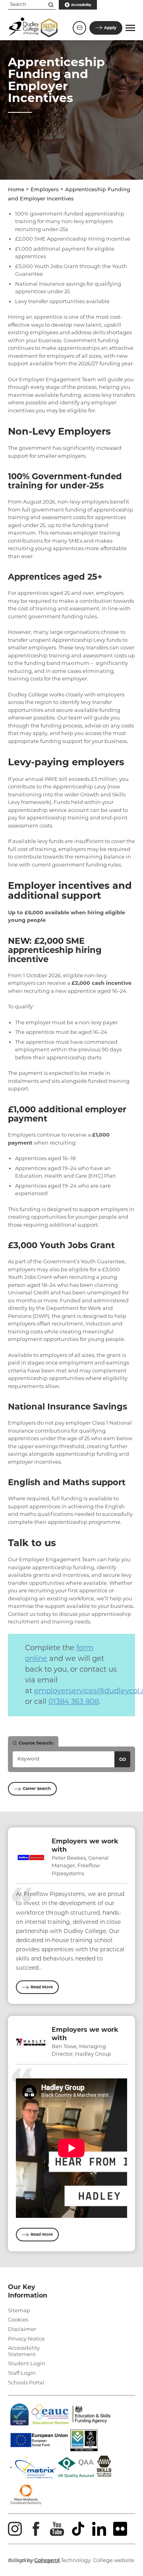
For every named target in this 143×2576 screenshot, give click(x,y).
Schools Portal (26, 2382)
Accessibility (81, 5)
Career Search (37, 1789)
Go (123, 1759)
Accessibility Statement (24, 2351)
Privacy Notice (26, 2339)
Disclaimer (22, 2329)
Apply (110, 28)
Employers (45, 190)
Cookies (18, 2319)
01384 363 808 (74, 1702)
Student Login (27, 2363)
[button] (130, 28)
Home (16, 190)
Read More (42, 1987)
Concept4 (47, 2560)
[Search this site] (51, 5)
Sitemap (19, 2310)
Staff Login (22, 2373)
